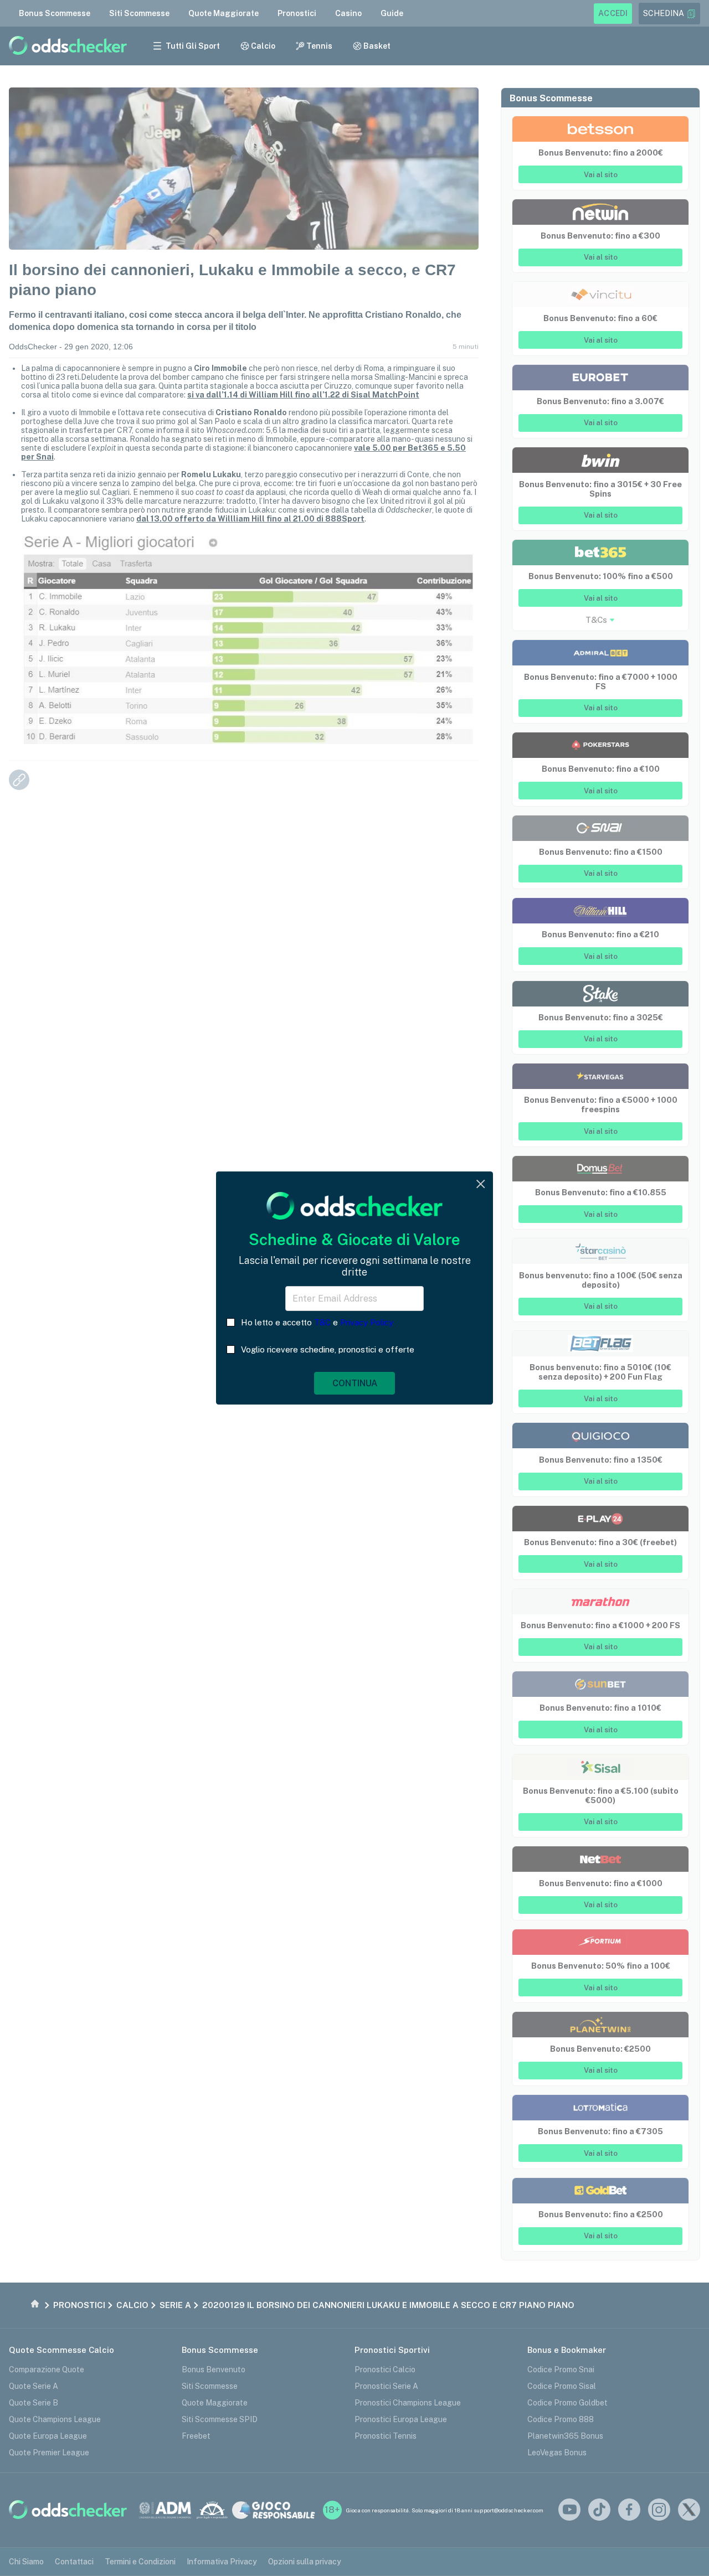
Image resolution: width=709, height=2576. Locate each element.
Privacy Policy (367, 1322)
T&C (322, 1322)
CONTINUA (355, 1383)
